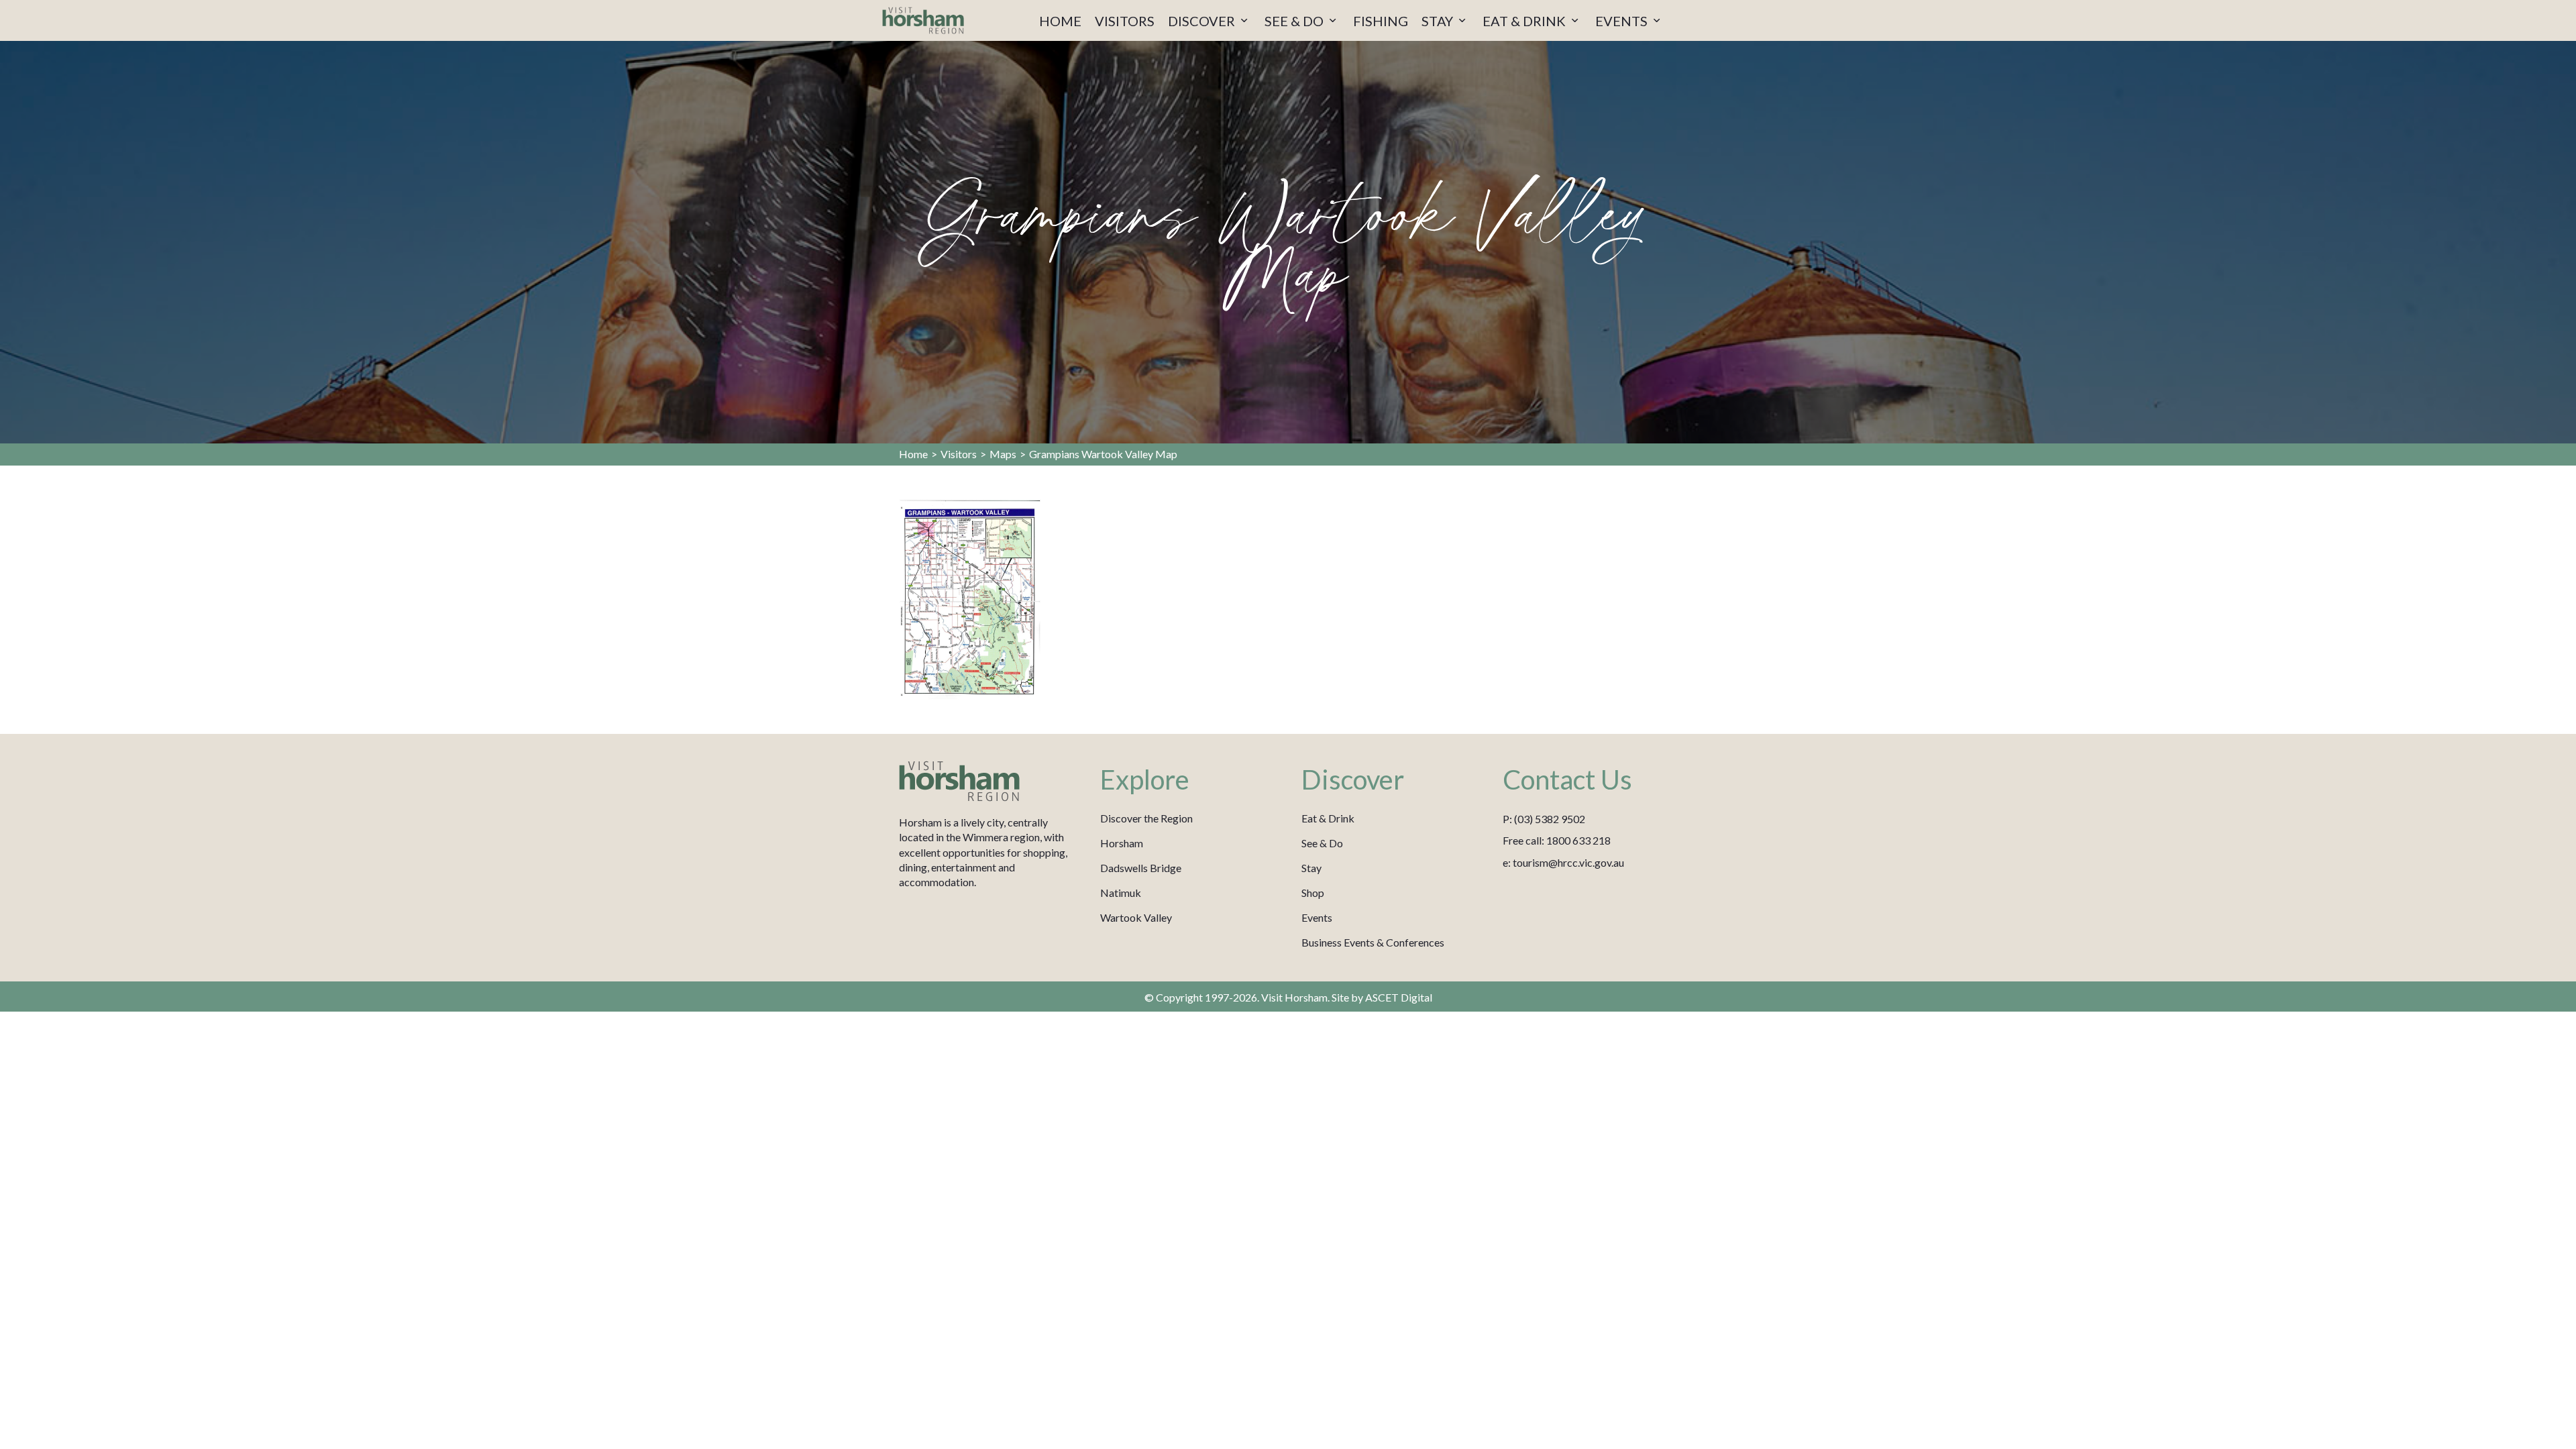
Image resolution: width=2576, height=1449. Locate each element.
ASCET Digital (1399, 997)
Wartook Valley (1136, 917)
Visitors (959, 454)
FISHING (1381, 21)
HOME (1060, 21)
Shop (1313, 893)
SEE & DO (1295, 21)
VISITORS (1125, 21)
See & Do (1322, 843)
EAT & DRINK (1525, 21)
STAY (1439, 21)
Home (913, 454)
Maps (1003, 454)
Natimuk (1121, 893)
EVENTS (1623, 21)
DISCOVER (1203, 21)
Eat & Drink (1328, 818)
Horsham (1122, 843)
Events (1317, 917)
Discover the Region (1146, 818)
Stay (1311, 868)
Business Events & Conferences (1373, 942)
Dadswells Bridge (1141, 868)
